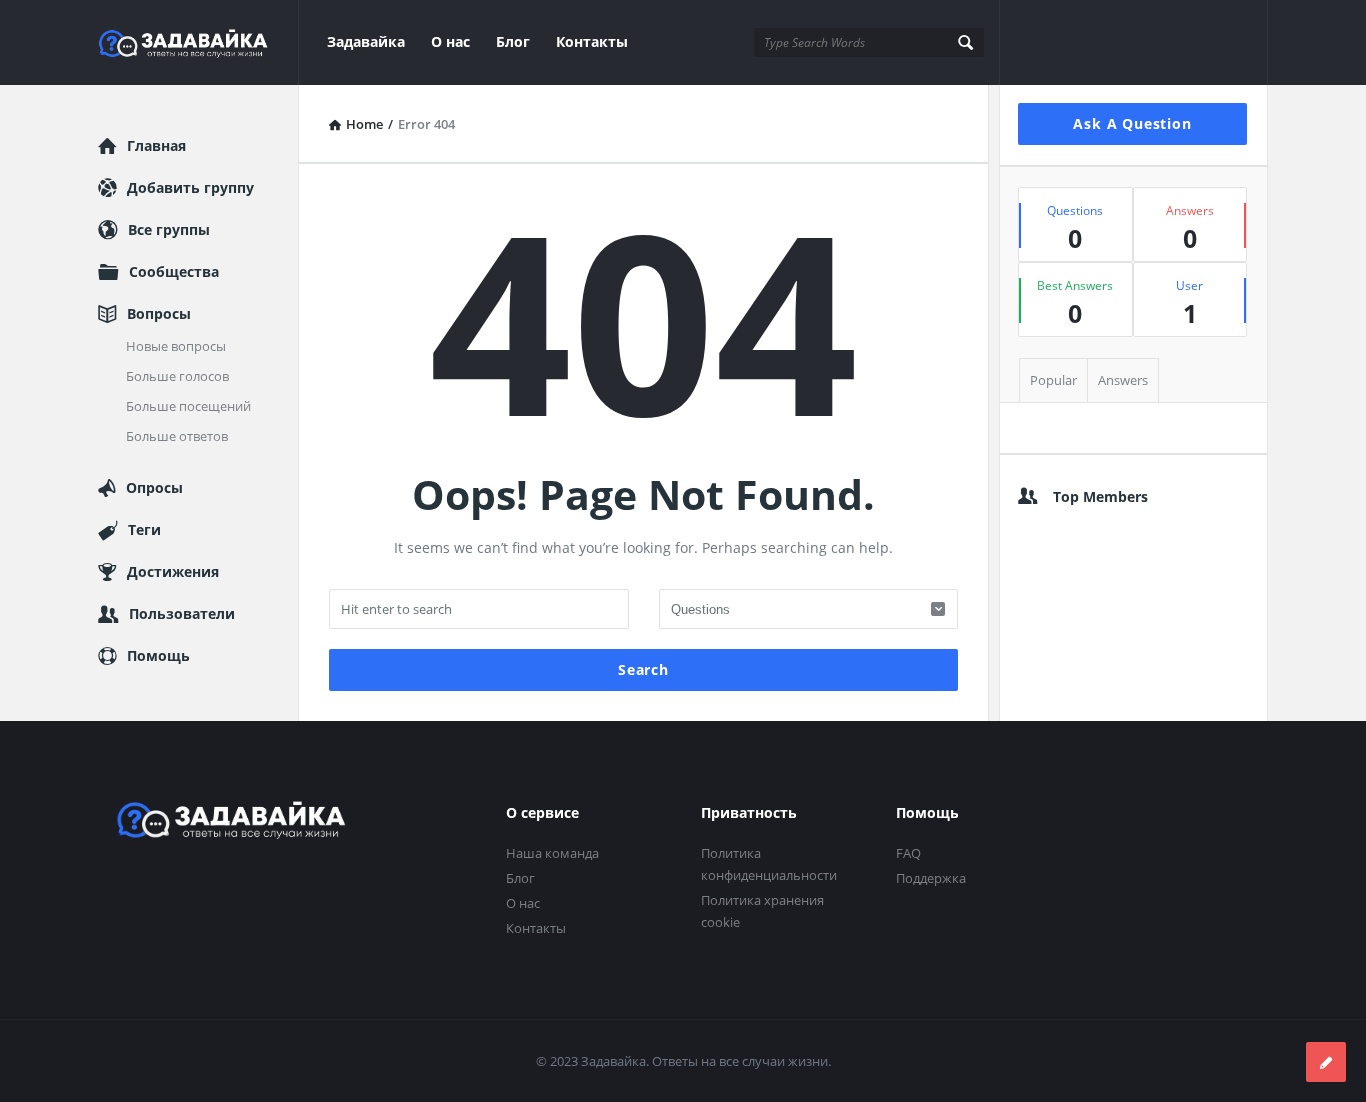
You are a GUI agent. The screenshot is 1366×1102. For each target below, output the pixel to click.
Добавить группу (190, 187)
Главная (156, 145)
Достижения (173, 571)
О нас (450, 41)
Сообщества (174, 271)
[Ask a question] (1326, 1062)
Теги (144, 529)
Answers (1123, 380)
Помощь (158, 655)
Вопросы (159, 313)
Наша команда (552, 853)
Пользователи (182, 613)
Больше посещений (188, 406)
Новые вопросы (176, 346)
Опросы (154, 487)
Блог (513, 41)
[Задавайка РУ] (198, 42)
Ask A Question (1132, 123)
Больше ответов (177, 436)
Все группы (169, 229)
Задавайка (366, 41)
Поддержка (931, 878)
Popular (1053, 380)
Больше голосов (177, 376)
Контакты (592, 41)
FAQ (908, 853)
